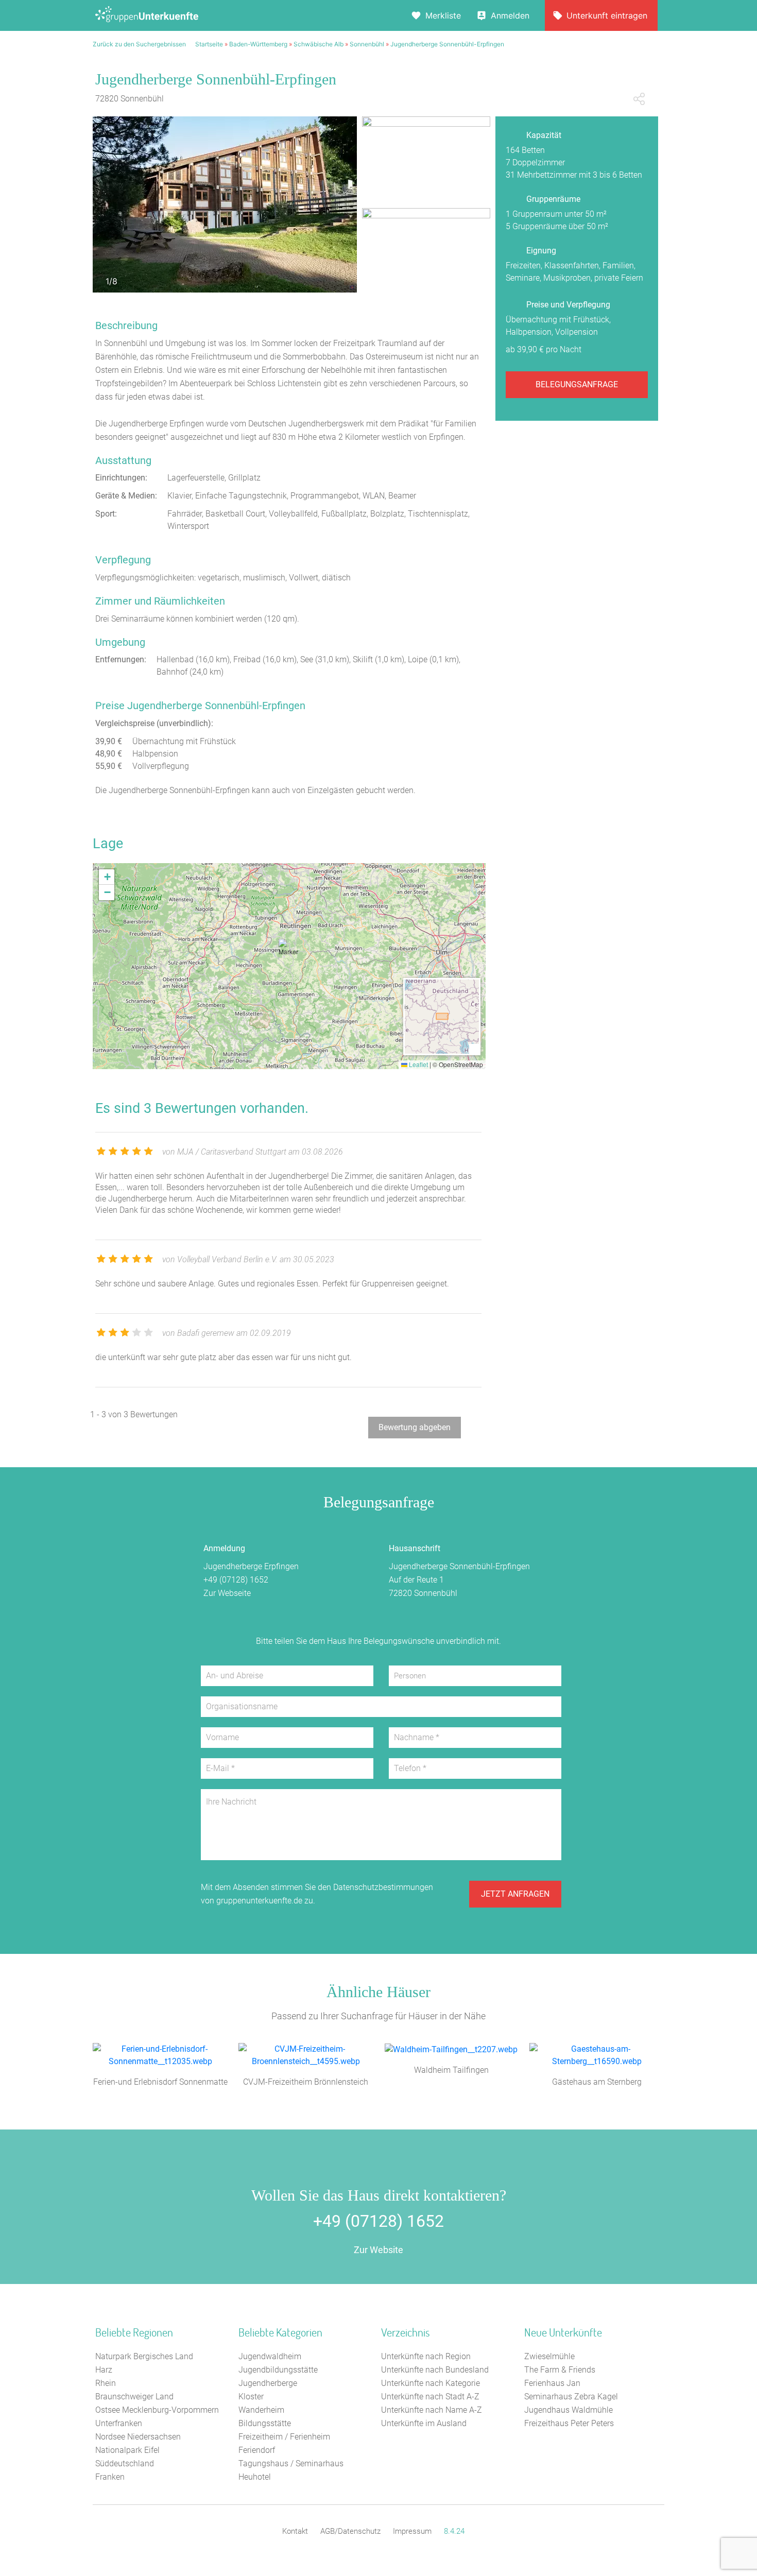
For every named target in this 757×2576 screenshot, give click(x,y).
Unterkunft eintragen (607, 15)
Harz (104, 2370)
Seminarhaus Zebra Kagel (571, 2397)
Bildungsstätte (265, 2423)
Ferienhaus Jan (552, 2383)
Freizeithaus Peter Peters (569, 2423)
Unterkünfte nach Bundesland (435, 2370)
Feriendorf (257, 2450)
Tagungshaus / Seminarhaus (291, 2463)
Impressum (412, 2531)
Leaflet (418, 1064)
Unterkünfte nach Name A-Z (432, 2410)
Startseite (209, 44)
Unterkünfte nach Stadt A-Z (430, 2397)
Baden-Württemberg (258, 44)
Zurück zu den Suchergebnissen (139, 44)
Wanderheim (261, 2410)
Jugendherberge (268, 2383)
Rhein (106, 2383)
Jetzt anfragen (515, 1894)
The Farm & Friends (560, 2370)
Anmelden (510, 15)
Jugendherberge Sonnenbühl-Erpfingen (447, 44)
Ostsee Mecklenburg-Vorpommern (157, 2410)
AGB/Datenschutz (350, 2531)
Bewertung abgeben (415, 1427)
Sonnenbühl (367, 44)
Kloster (251, 2397)
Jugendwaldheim (270, 2356)
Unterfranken (119, 2423)
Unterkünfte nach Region (426, 2356)
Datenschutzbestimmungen (383, 1887)
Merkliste (443, 15)
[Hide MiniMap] (474, 1049)
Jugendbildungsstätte (278, 2370)
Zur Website (378, 2250)
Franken (110, 2477)
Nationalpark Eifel (127, 2450)
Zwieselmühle (549, 2356)
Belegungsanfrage (577, 384)
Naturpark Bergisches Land (144, 2356)
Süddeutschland (125, 2463)
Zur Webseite (227, 1593)
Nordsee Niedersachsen (138, 2437)
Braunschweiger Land (134, 2397)
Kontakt (295, 2531)
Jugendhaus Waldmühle (569, 2410)
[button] (289, 952)
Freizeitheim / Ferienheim (284, 2437)
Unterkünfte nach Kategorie (431, 2383)
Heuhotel (255, 2477)
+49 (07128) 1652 (236, 1580)
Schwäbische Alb (319, 44)
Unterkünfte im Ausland (424, 2423)
